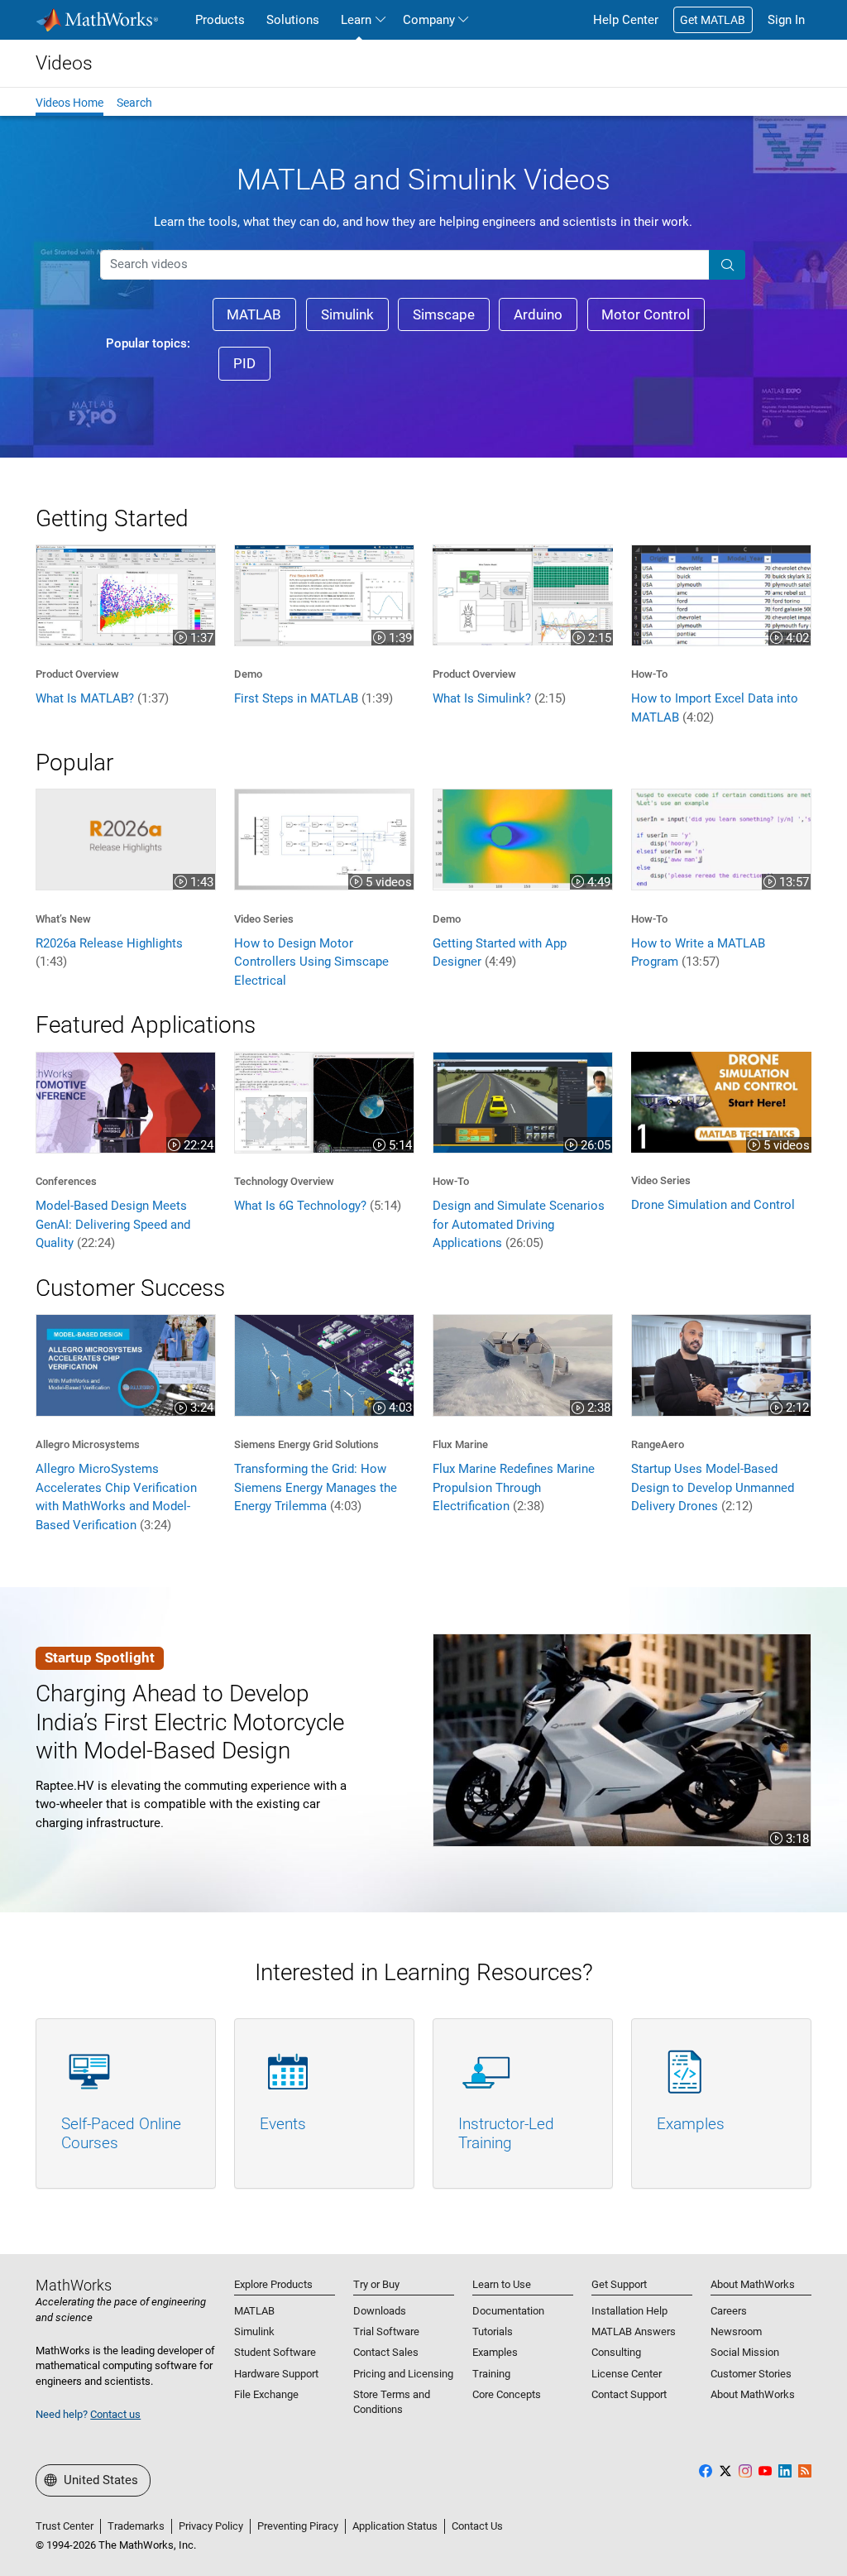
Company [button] (429, 20)
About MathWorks (753, 2394)
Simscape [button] (444, 314)
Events (283, 2124)
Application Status (395, 2526)
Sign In (786, 20)
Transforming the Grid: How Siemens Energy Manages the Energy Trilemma (316, 1487)
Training (491, 2374)
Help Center (626, 20)
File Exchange (266, 2394)
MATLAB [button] (254, 314)
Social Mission (745, 2352)
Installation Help (629, 2311)
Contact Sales (386, 2352)
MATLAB (254, 2311)
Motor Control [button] (646, 314)
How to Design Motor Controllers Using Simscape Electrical (311, 962)
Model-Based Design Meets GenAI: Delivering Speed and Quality (113, 1224)
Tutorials (493, 2331)
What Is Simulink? (499, 698)
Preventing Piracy (298, 2526)
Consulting (616, 2352)
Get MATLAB (713, 20)
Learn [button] (356, 20)
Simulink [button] (347, 314)
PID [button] (244, 363)
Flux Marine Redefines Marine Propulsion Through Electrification (514, 1487)
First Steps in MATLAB (313, 698)
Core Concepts (507, 2394)
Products (220, 20)
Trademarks (136, 2526)
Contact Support (629, 2394)
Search (134, 103)
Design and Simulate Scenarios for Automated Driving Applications (519, 1224)
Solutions (293, 20)
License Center (627, 2374)
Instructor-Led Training (506, 2133)
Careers (729, 2311)
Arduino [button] (538, 314)
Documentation (508, 2311)
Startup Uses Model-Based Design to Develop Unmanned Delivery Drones (713, 1487)
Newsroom (736, 2331)
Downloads (380, 2311)
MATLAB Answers (634, 2331)
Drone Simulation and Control (713, 1205)
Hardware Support (276, 2374)
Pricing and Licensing (403, 2374)
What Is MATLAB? (102, 698)
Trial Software (386, 2331)
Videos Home (69, 103)
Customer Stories (751, 2374)
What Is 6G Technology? (318, 1206)
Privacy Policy (211, 2526)
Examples (691, 2124)
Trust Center (65, 2526)
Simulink (254, 2331)
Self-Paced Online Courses (121, 2133)
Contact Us (477, 2526)
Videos (64, 63)
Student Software (275, 2352)
